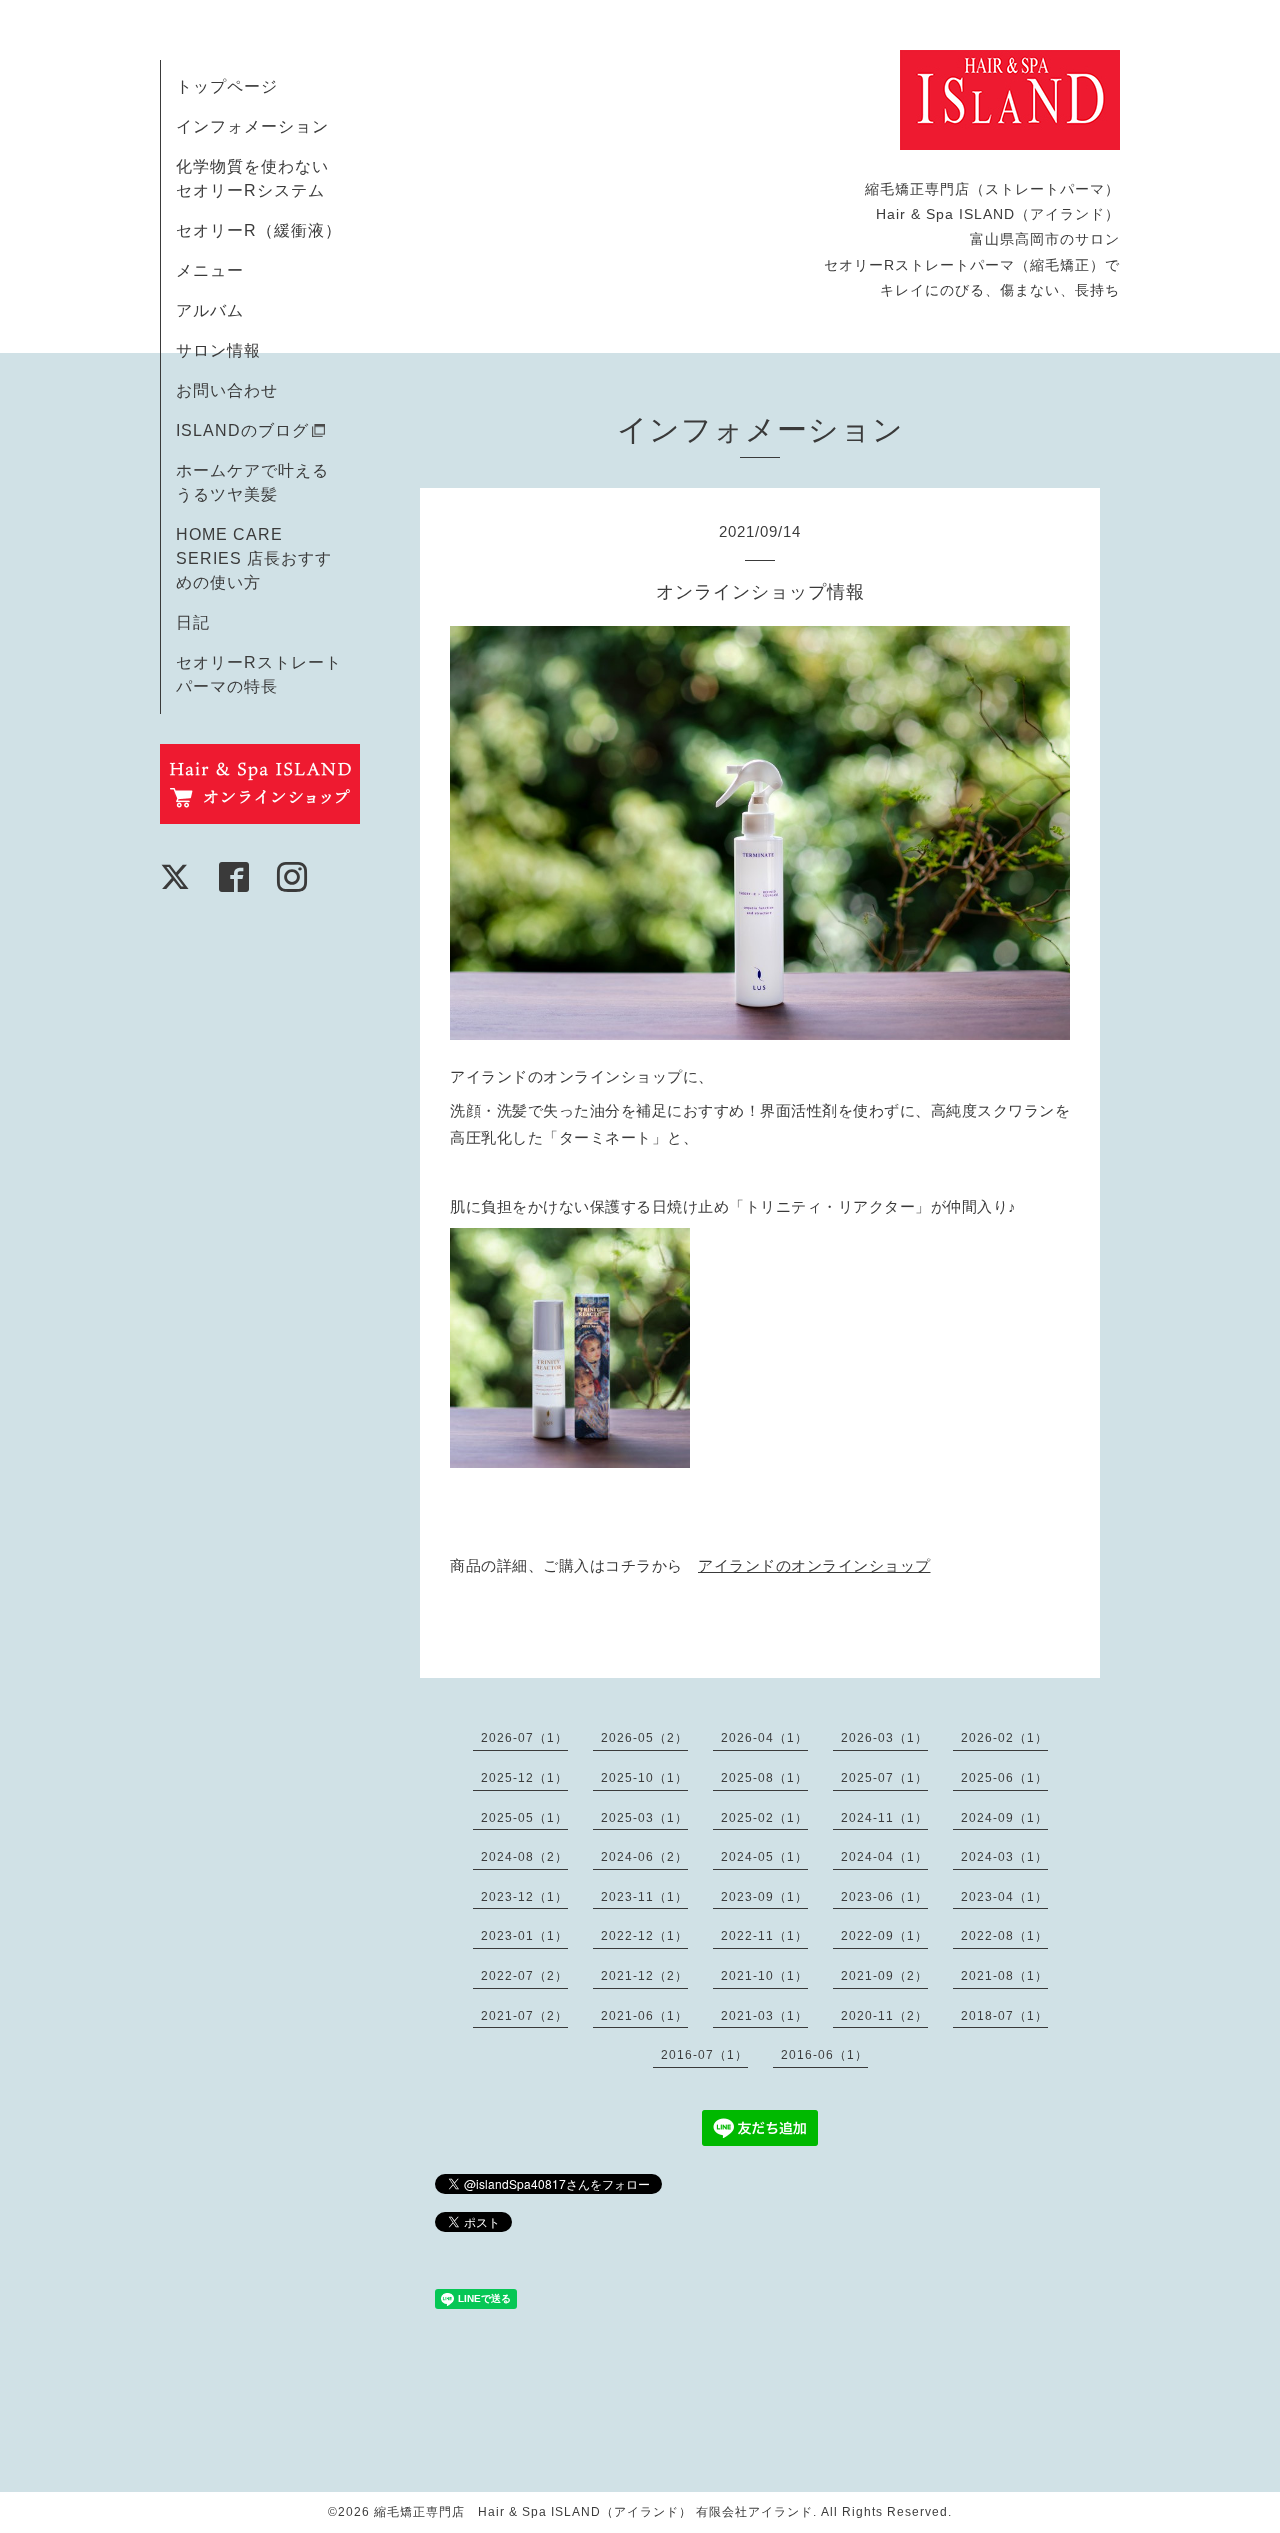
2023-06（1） (884, 1897)
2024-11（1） (884, 1818)
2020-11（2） (884, 2016)
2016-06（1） (824, 2055)
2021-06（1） (644, 2016)
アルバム (210, 310)
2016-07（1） (704, 2055)
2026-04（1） (764, 1738)
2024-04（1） (884, 1857)
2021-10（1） (764, 1976)
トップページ (227, 86)
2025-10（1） (644, 1778)
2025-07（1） (884, 1778)
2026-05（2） (644, 1738)
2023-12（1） (524, 1897)
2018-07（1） (1004, 2016)
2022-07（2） (524, 1976)
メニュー (210, 270)
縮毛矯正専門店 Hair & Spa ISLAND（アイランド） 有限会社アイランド (593, 2512)
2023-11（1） (644, 1897)
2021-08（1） (1004, 1976)
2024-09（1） (1004, 1818)
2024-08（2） (524, 1857)
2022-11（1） (764, 1936)
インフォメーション (252, 126)
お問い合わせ (227, 390)
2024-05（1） (764, 1857)
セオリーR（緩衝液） (259, 230)
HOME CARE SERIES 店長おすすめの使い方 (254, 558)
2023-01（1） (524, 1936)
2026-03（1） (884, 1738)
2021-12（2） (644, 1976)
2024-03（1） (1004, 1857)
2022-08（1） (1004, 1936)
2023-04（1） (1004, 1897)
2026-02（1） (1004, 1738)
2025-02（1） (764, 1818)
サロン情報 (218, 350)
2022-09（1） (884, 1936)
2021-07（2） (524, 2016)
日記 (193, 622)
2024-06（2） (644, 1857)
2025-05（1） (524, 1818)
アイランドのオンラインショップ (814, 1565)
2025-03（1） (644, 1818)
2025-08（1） (764, 1778)
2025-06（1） (1004, 1778)
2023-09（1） (764, 1897)
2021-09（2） (884, 1976)
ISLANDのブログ (242, 430)
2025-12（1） (524, 1778)
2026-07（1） (524, 1738)
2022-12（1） (644, 1936)
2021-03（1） (764, 2016)
